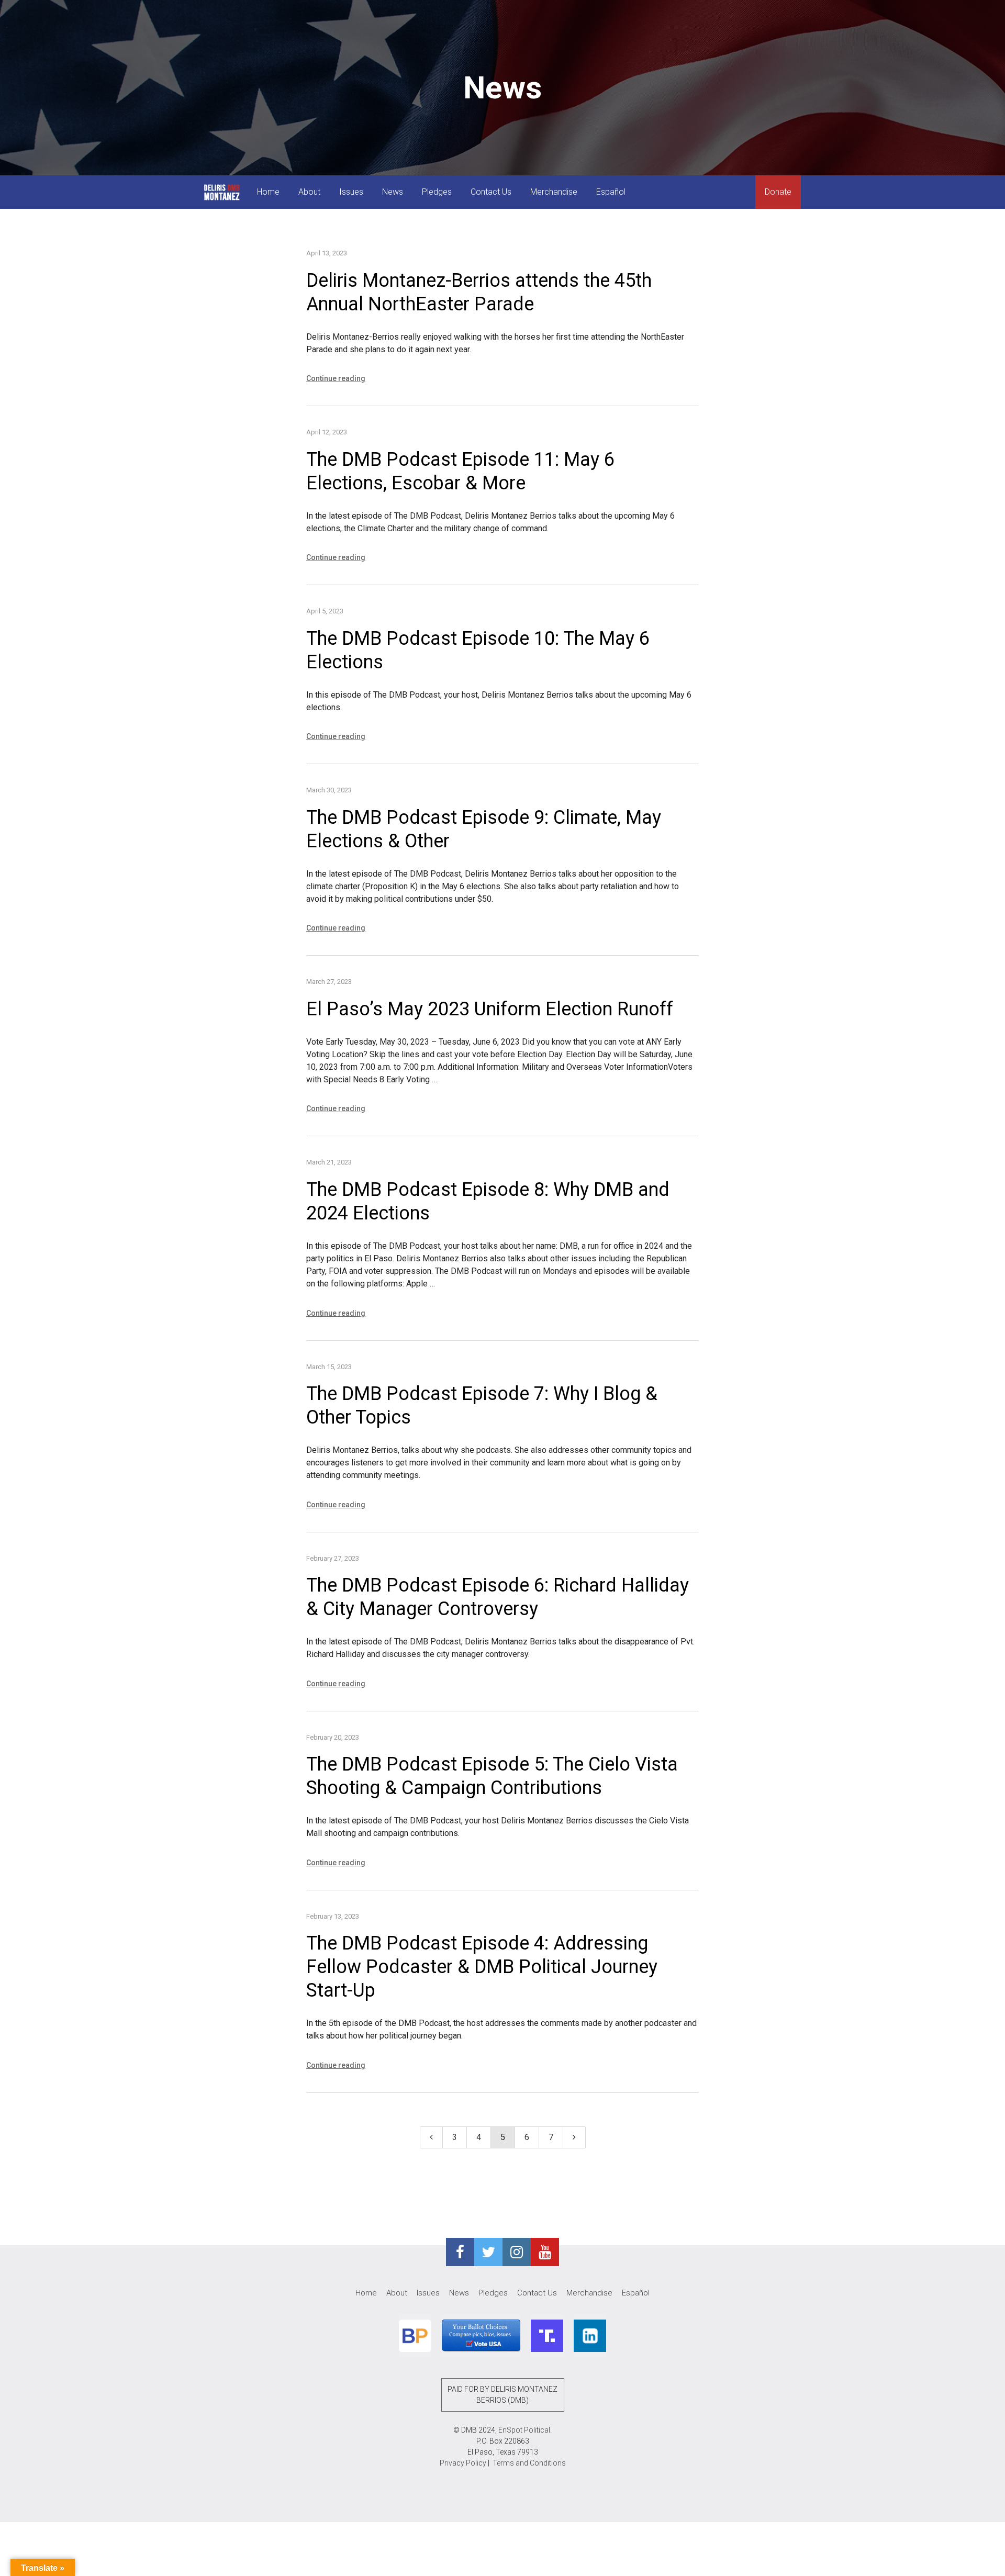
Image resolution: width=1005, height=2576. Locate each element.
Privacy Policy (463, 2463)
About (309, 192)
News (393, 192)
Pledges (437, 192)
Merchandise (554, 192)
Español (611, 192)
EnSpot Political (524, 2430)
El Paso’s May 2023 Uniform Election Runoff (490, 1009)
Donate (778, 192)
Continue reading (336, 378)
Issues (351, 192)
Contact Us (491, 192)
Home (268, 192)
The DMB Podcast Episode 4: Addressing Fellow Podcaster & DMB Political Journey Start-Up (482, 1967)
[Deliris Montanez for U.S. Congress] (222, 192)
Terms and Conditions (529, 2463)
